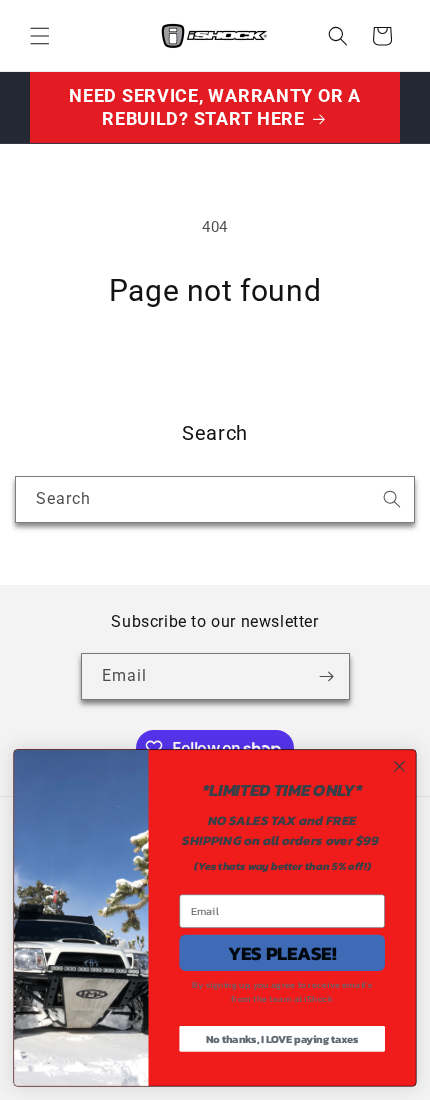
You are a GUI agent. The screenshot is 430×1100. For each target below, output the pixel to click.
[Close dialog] (400, 767)
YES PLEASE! (282, 953)
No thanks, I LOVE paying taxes (282, 1039)
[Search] (392, 499)
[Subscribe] (327, 676)
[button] (40, 36)
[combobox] (215, 499)
